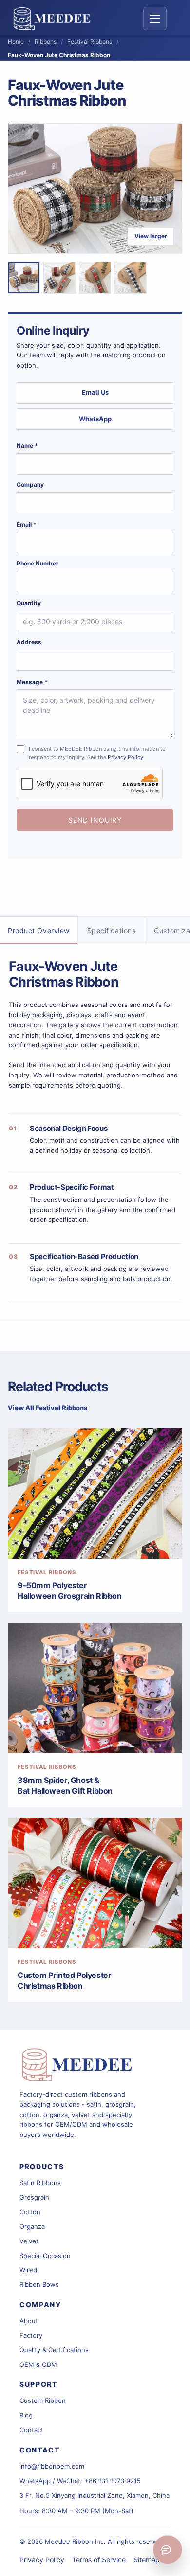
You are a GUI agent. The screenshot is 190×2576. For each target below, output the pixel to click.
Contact (31, 2430)
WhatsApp (95, 419)
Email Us (95, 392)
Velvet (29, 2241)
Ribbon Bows (39, 2284)
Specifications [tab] (112, 930)
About (29, 2321)
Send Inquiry (95, 820)
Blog (26, 2415)
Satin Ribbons (40, 2183)
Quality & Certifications (54, 2350)
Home (16, 42)
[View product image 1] (24, 278)
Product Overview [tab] (39, 930)
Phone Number (38, 563)
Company (30, 485)
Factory (31, 2335)
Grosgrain (34, 2197)
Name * (27, 446)
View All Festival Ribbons (47, 1408)
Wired (28, 2270)
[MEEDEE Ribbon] (78, 2065)
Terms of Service (99, 2560)
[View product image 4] (131, 278)
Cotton (30, 2212)
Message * (32, 682)
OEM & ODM (38, 2364)
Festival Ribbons (90, 42)
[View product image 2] (59, 278)
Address (29, 642)
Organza (32, 2226)
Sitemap (147, 2560)
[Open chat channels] (168, 2550)
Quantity (29, 603)
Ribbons (46, 42)
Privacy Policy (125, 757)
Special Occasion (45, 2256)
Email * (27, 524)
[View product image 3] (95, 278)
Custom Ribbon (43, 2400)
